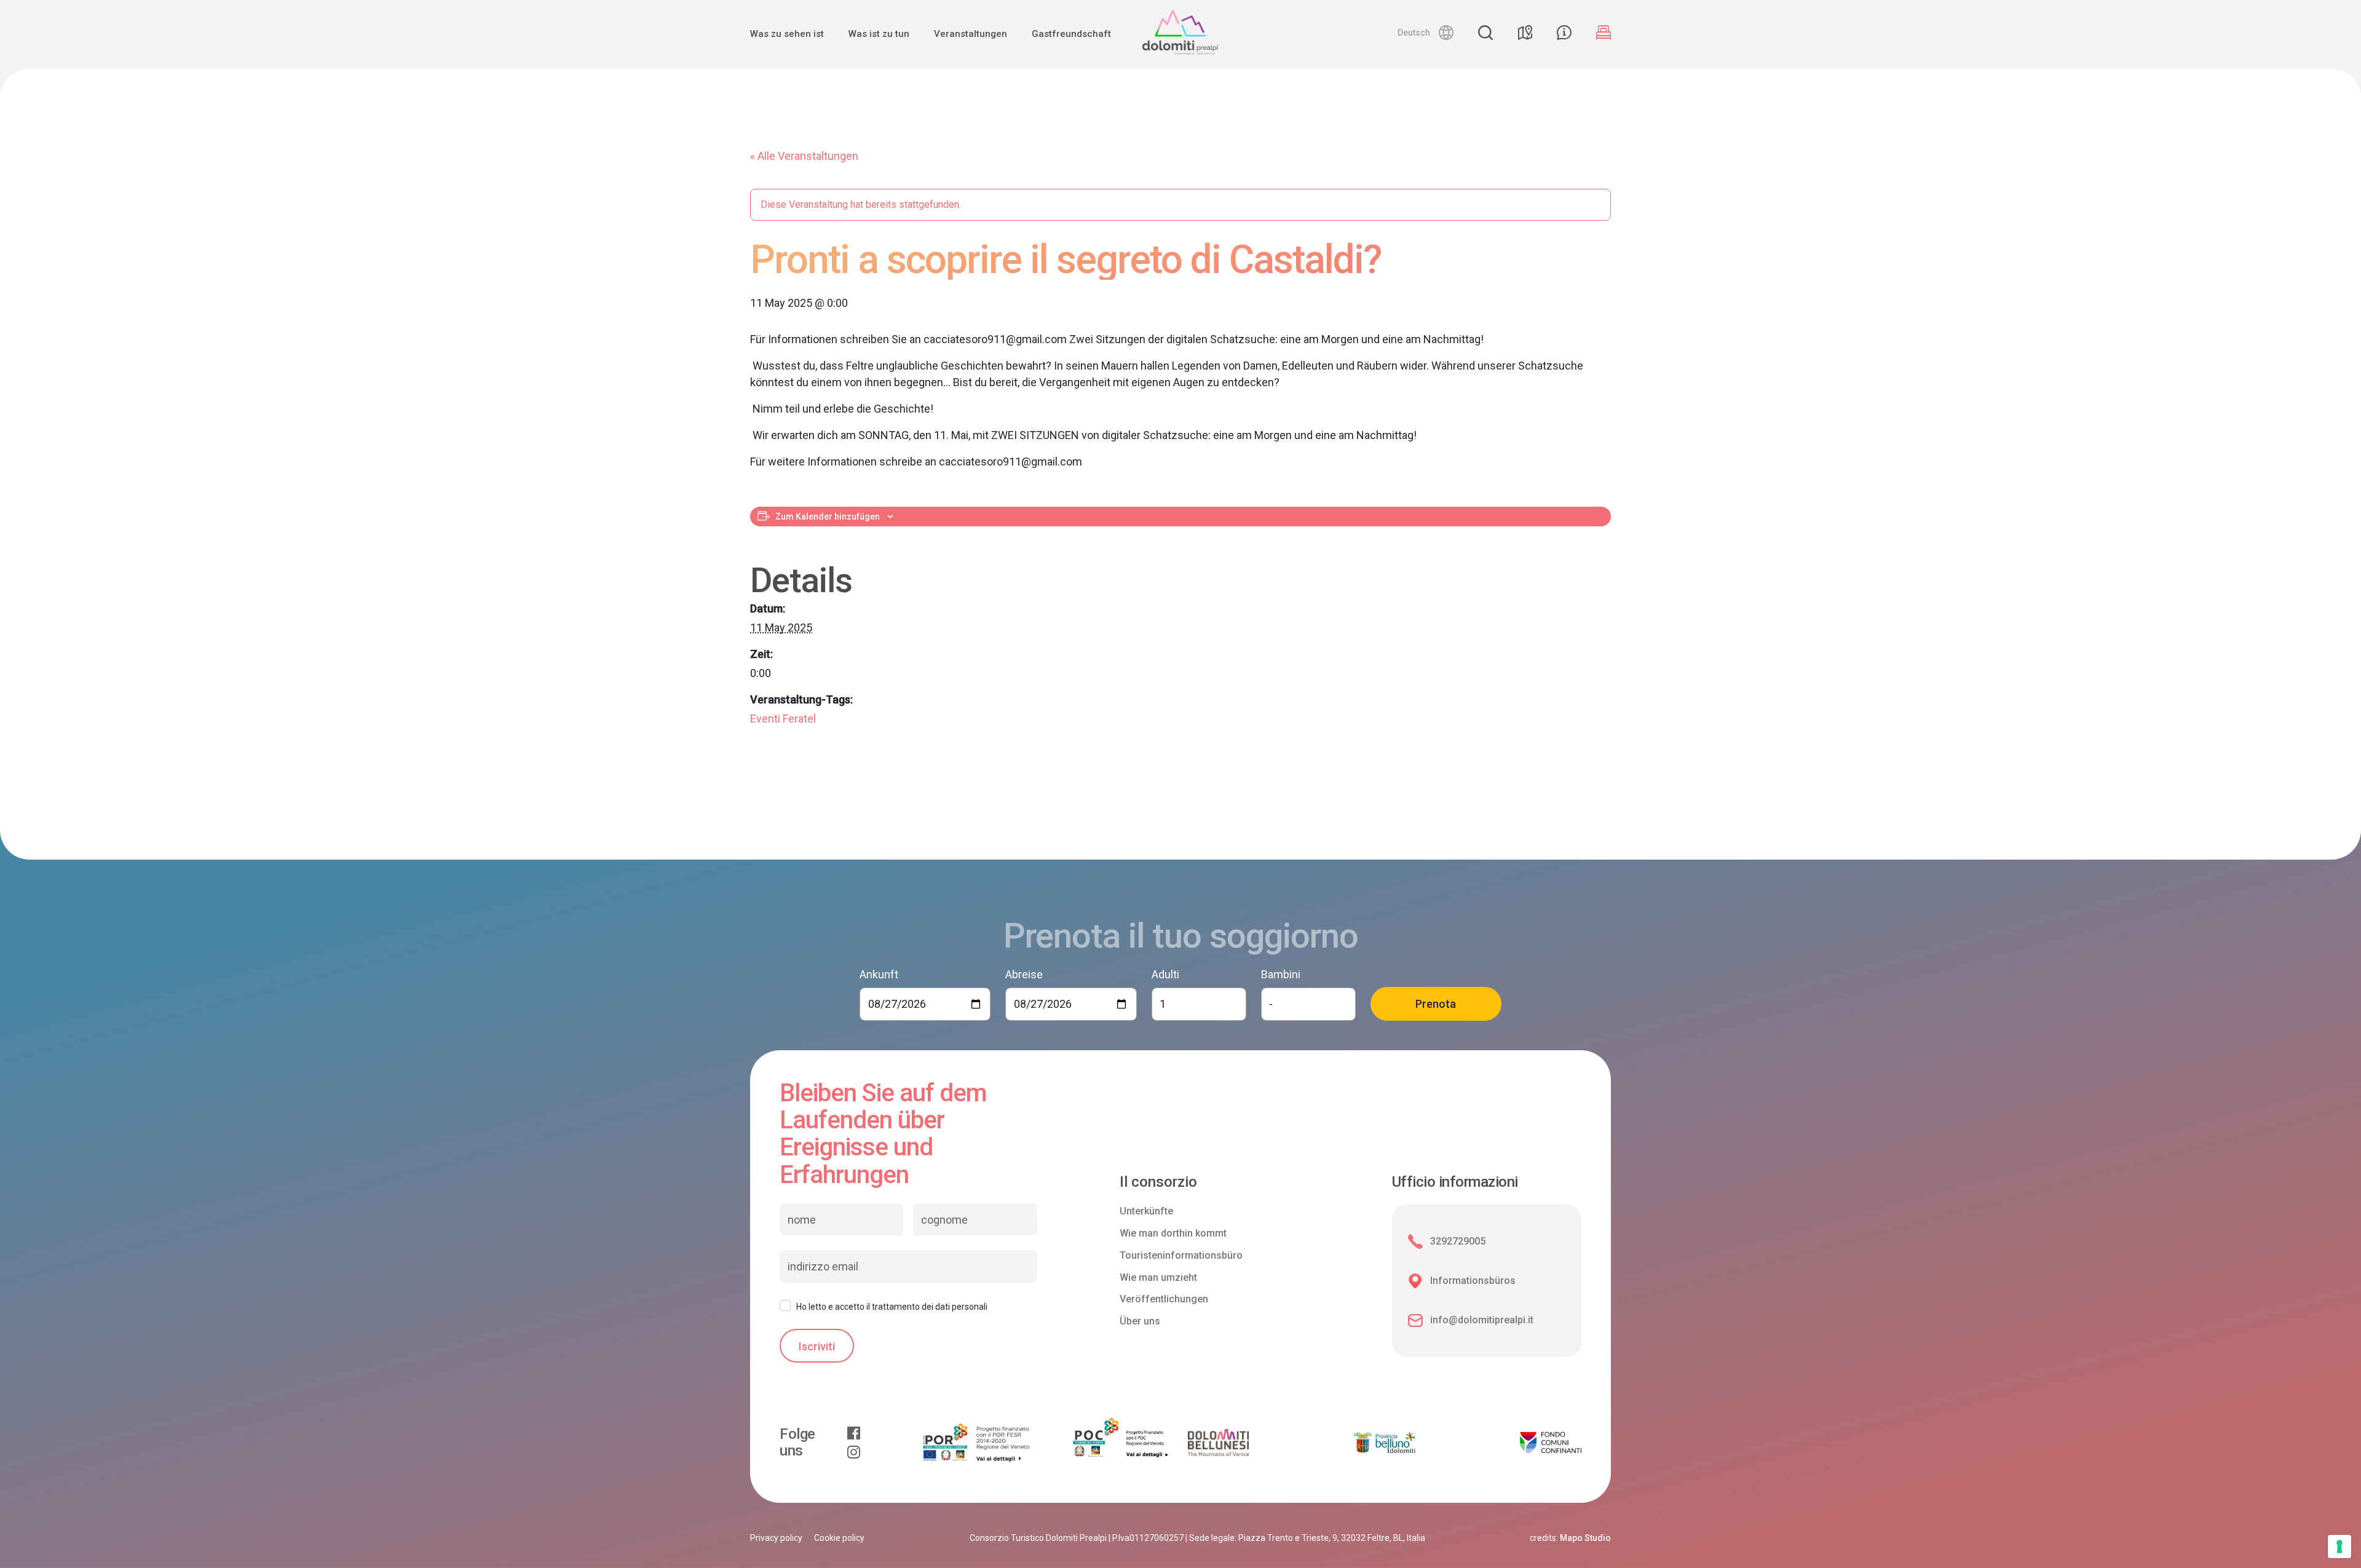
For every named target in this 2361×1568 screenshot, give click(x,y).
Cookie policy (839, 1538)
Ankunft (879, 974)
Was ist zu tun (879, 34)
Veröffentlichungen (1164, 1299)
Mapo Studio (1585, 1538)
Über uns (1140, 1321)
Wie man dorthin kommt (1173, 1233)
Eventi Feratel (783, 719)
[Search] (1485, 33)
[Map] (1525, 33)
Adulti (1165, 974)
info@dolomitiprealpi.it (1482, 1320)
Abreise (1024, 974)
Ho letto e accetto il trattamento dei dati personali (892, 1307)
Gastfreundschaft (1071, 34)
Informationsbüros (1473, 1281)
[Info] (1564, 33)
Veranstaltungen (971, 34)
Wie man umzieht (1158, 1277)
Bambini (1281, 974)
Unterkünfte (1146, 1211)
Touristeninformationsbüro (1181, 1255)
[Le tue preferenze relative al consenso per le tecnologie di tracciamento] (2339, 1546)
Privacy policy (776, 1538)
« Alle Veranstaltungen (804, 156)
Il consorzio (1158, 1182)
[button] (1426, 33)
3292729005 (1458, 1241)
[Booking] (1604, 33)
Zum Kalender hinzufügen (828, 517)
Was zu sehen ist (787, 34)
